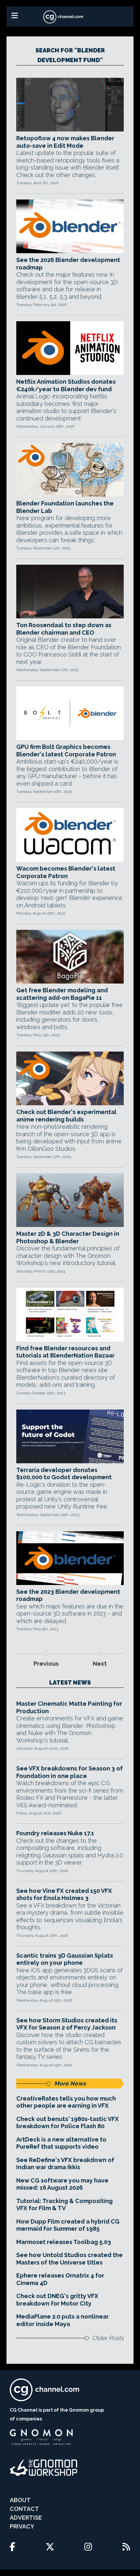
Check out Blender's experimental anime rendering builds (66, 1116)
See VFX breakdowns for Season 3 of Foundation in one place (70, 1772)
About (20, 2500)
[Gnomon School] (41, 2437)
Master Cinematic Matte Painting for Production (69, 1707)
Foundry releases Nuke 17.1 (55, 1833)
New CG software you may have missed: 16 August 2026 (62, 2184)
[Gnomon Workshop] (44, 2468)
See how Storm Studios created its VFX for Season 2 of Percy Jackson (67, 2024)
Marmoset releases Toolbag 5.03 (64, 2242)
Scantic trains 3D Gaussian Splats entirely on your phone (65, 1959)
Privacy (22, 2526)
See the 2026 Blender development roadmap (68, 264)
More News (70, 2083)
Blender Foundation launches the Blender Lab (65, 507)
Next (100, 1664)
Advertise (26, 2518)
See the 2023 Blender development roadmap (68, 1595)
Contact (24, 2509)
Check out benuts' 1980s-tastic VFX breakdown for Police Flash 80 (68, 2123)
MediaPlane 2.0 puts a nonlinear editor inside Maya (63, 2320)
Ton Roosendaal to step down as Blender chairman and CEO (64, 629)
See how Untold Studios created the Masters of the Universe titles (70, 2259)
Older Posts (108, 2338)
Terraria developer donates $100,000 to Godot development (64, 1474)
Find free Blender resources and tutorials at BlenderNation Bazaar (65, 1352)
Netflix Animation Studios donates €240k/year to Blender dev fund (66, 385)
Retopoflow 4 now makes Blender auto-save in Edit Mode (65, 142)
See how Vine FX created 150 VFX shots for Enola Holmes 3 (64, 1894)
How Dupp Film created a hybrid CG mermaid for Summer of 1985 (68, 2225)
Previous (46, 1664)
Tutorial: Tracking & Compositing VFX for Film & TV (64, 2205)
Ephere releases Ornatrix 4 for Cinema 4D (60, 2279)
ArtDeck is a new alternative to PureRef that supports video (61, 2143)
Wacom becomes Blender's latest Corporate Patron (66, 872)
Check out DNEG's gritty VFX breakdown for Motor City (57, 2300)
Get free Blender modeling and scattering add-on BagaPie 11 (62, 994)
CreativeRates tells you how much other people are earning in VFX (66, 2102)
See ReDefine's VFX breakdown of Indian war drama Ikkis (65, 2164)
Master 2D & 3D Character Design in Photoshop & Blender (68, 1237)
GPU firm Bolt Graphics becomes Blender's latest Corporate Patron (66, 751)
